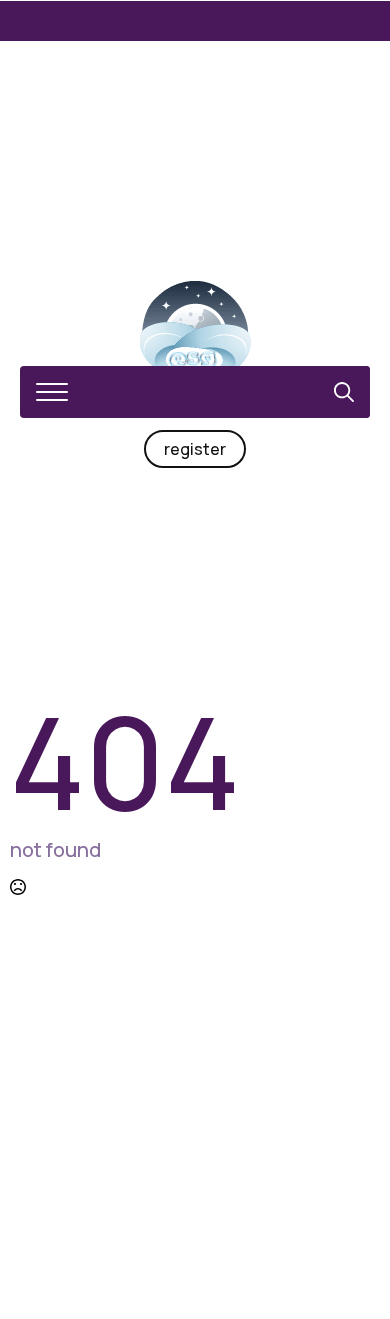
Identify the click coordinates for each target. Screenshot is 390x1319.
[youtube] (267, 1205)
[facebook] (123, 1205)
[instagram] (195, 1205)
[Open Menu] (52, 392)
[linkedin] (231, 1205)
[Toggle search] (344, 392)
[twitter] (159, 1205)
